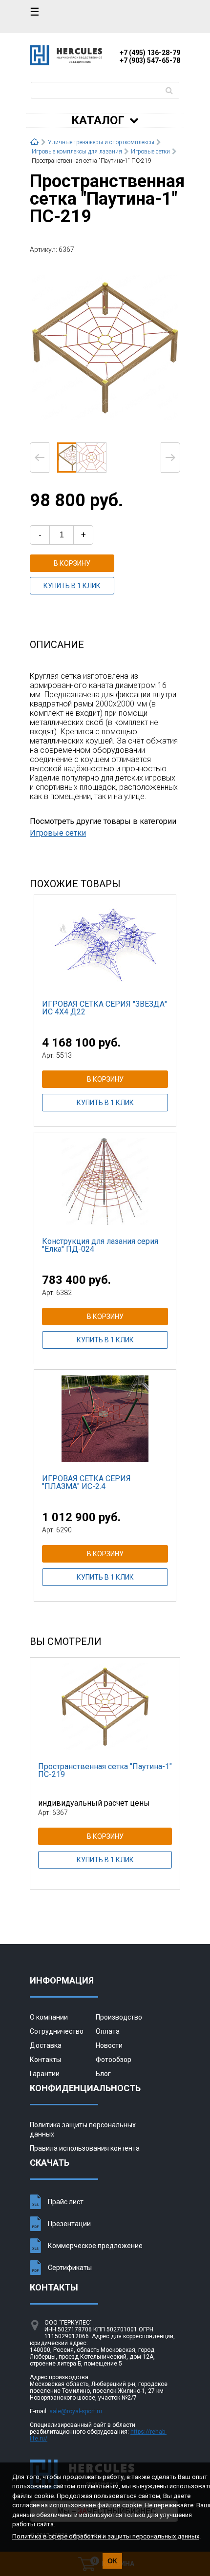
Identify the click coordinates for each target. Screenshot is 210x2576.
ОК (112, 2561)
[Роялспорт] (66, 63)
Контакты (45, 2060)
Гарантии (45, 2074)
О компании (49, 2017)
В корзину (72, 563)
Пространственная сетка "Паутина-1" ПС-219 (105, 1770)
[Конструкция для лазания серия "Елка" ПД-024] (105, 1181)
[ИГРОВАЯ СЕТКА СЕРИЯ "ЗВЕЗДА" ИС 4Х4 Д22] (105, 944)
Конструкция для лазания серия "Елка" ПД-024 (100, 1245)
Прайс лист (66, 2202)
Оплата (108, 2031)
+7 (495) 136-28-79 (150, 53)
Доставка (46, 2045)
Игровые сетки (58, 833)
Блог (103, 2074)
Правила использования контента (85, 2148)
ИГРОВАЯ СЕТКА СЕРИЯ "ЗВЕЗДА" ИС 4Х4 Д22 (105, 1008)
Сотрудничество (57, 2031)
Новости (109, 2045)
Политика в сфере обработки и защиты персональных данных (106, 2536)
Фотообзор (114, 2060)
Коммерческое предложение (95, 2246)
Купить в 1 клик (72, 586)
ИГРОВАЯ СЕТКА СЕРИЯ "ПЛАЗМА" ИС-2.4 (86, 1482)
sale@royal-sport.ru (76, 2411)
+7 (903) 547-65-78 (150, 60)
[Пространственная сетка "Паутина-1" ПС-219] (105, 347)
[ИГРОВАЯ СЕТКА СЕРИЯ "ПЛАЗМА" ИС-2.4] (105, 1418)
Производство (119, 2017)
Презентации (69, 2224)
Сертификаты (70, 2268)
